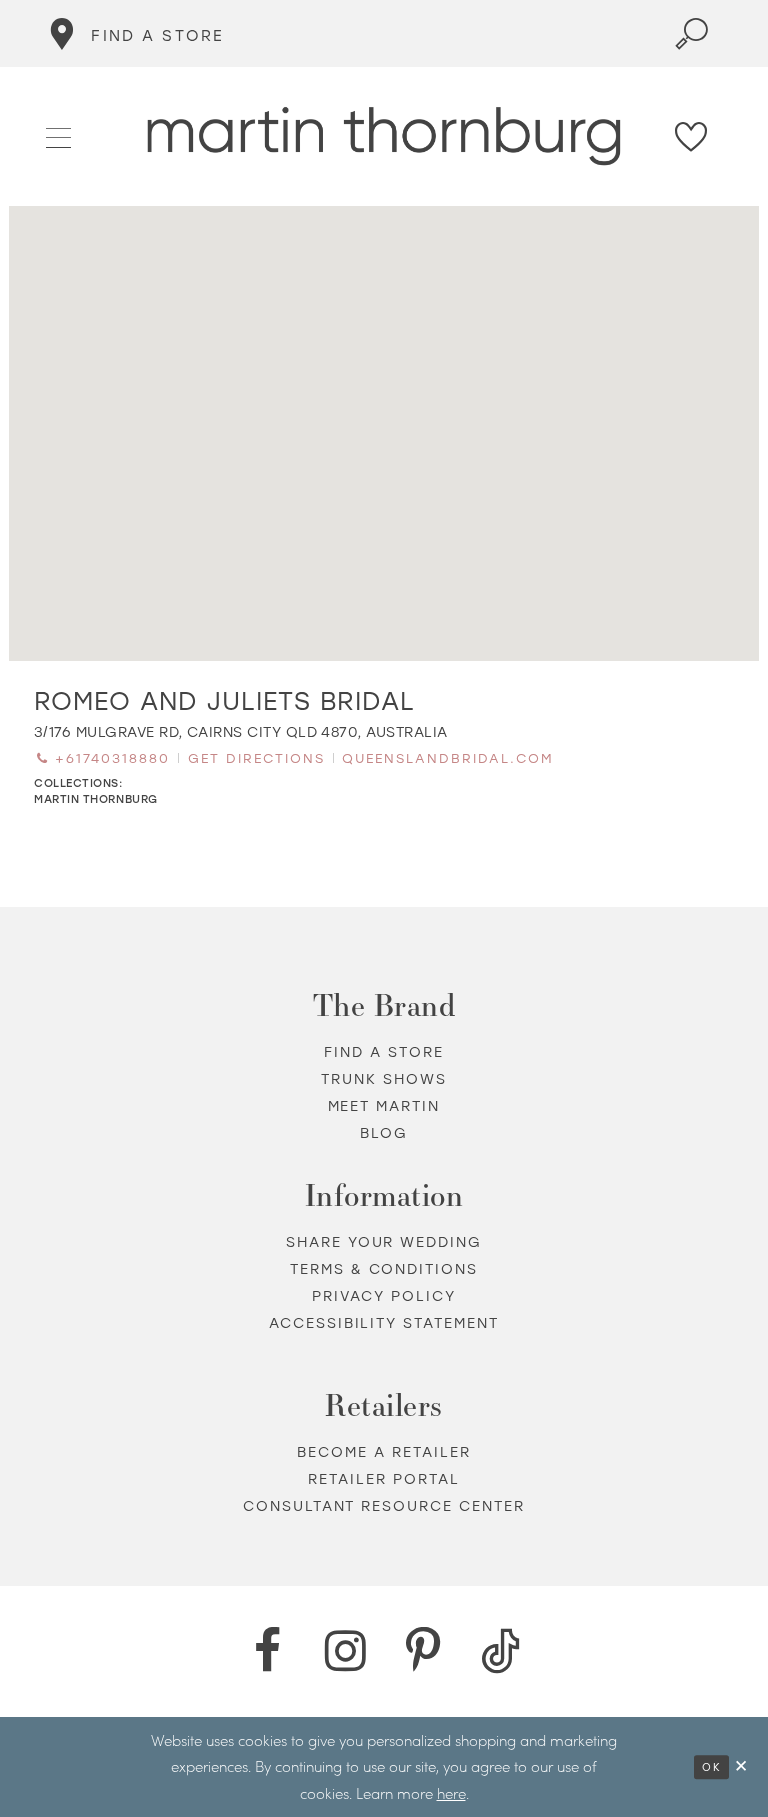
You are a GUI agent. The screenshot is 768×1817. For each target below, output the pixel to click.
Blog (384, 1132)
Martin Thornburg (96, 798)
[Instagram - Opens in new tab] (345, 1651)
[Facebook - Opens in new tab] (267, 1651)
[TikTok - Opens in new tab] (501, 1651)
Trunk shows (384, 1078)
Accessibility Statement (384, 1322)
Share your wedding (384, 1241)
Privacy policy (384, 1295)
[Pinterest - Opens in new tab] (423, 1651)
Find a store (384, 1051)
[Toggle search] (692, 33)
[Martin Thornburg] (384, 136)
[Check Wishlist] (692, 136)
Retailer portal (384, 1478)
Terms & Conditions (384, 1268)
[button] (59, 135)
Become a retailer (384, 1451)
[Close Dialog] (742, 1766)
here (451, 1793)
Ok (711, 1767)
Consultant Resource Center (384, 1505)
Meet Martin (384, 1105)
